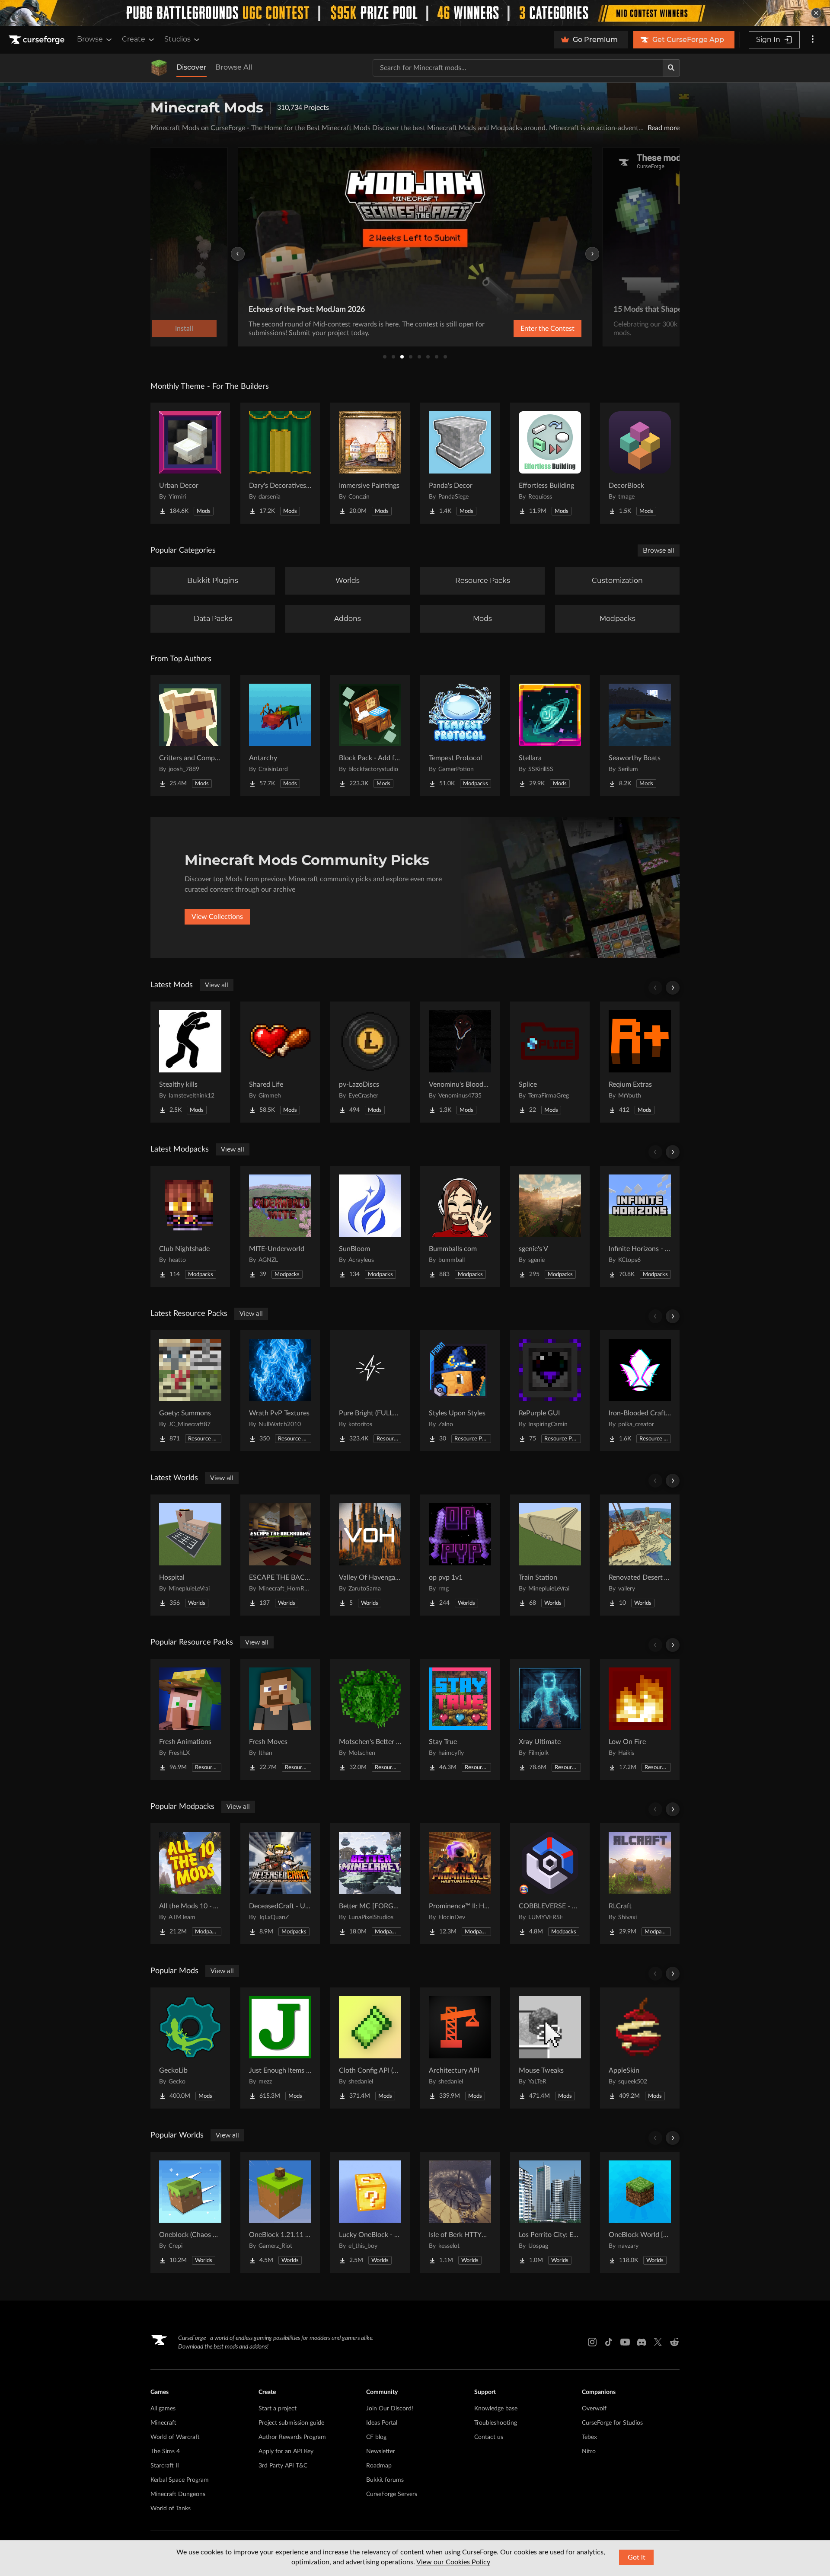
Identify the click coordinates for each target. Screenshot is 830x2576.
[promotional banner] (415, 13)
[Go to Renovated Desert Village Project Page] (640, 1555)
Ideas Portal (382, 2423)
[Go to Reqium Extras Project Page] (640, 1062)
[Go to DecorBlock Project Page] (640, 463)
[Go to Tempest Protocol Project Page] (460, 736)
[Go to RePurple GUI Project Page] (550, 1391)
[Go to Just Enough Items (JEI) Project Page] (280, 2048)
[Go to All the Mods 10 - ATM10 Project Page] (190, 1884)
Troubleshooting (496, 2423)
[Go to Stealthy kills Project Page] (190, 1062)
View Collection (525, 329)
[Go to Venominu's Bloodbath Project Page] (460, 1062)
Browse (90, 39)
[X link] (658, 2342)
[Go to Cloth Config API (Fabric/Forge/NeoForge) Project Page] (370, 2048)
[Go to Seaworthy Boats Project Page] (640, 736)
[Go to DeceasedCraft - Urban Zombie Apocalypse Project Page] (280, 1884)
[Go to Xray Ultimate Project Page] (550, 1719)
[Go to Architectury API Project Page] (460, 2048)
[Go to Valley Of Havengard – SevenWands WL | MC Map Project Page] (370, 1555)
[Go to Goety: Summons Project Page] (190, 1391)
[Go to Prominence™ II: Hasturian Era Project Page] (460, 1884)
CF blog (376, 2437)
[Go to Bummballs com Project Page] (460, 1226)
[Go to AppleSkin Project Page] (640, 2048)
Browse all (659, 550)
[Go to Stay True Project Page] (460, 1719)
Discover (192, 67)
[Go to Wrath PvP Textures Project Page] (280, 1391)
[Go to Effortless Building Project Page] (550, 463)
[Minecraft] (159, 68)
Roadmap (379, 2466)
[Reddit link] (674, 2342)
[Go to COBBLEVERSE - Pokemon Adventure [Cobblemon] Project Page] (550, 1884)
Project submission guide (291, 2423)
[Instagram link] (592, 2342)
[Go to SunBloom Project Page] (370, 1226)
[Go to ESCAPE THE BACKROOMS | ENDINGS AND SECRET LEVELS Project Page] (280, 1555)
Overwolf (594, 2409)
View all (217, 985)
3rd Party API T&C (283, 2466)
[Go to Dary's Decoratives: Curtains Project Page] (280, 463)
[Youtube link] (625, 2342)
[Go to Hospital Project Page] (190, 1555)
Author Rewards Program (292, 2437)
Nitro (589, 2451)
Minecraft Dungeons (178, 2494)
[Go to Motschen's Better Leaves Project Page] (370, 1719)
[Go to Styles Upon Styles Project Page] (460, 1391)
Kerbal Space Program (180, 2480)
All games (163, 2409)
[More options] (813, 40)
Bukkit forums (385, 2480)
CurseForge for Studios (612, 2423)
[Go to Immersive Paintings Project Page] (370, 463)
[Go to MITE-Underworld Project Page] (280, 1226)
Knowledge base (496, 2409)
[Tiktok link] (609, 2342)
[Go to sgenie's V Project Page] (550, 1226)
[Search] (671, 68)
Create (134, 39)
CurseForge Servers (392, 2494)
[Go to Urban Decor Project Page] (190, 463)
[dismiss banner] (816, 13)
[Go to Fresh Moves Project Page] (280, 1719)
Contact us (489, 2437)
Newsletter (381, 2451)
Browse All (234, 67)
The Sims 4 (165, 2451)
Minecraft (163, 2423)
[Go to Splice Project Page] (550, 1062)
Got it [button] (637, 2557)
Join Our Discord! (390, 2409)
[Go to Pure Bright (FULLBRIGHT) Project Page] (370, 1391)
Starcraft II (165, 2466)
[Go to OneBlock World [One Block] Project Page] (640, 2212)
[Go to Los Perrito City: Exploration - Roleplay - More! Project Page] (550, 2212)
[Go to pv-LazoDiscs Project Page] (370, 1062)
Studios (177, 39)
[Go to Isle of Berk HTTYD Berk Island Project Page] (460, 2212)
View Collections (217, 917)
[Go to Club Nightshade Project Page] (190, 1226)
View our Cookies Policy (453, 2562)
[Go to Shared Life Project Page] (280, 1062)
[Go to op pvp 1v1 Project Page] (460, 1555)
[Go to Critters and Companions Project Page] (190, 736)
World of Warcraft (175, 2437)
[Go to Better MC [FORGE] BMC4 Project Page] (370, 1884)
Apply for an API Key (286, 2451)
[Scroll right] (673, 988)
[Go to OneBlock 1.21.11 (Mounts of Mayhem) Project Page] (280, 2212)
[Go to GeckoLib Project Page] (190, 2048)
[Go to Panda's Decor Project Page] (460, 463)
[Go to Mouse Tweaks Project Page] (550, 2048)
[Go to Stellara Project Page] (550, 736)
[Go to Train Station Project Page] (550, 1555)
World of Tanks (171, 2509)
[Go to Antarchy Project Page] (280, 736)
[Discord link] (642, 2342)
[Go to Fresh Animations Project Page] (190, 1719)
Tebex (589, 2437)
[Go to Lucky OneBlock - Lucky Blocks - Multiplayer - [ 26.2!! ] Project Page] (370, 2212)
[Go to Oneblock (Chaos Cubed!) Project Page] (190, 2212)
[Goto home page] (38, 40)
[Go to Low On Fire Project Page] (640, 1719)
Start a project (278, 2409)
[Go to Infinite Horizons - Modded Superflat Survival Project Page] (640, 1226)
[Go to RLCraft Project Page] (640, 1884)
